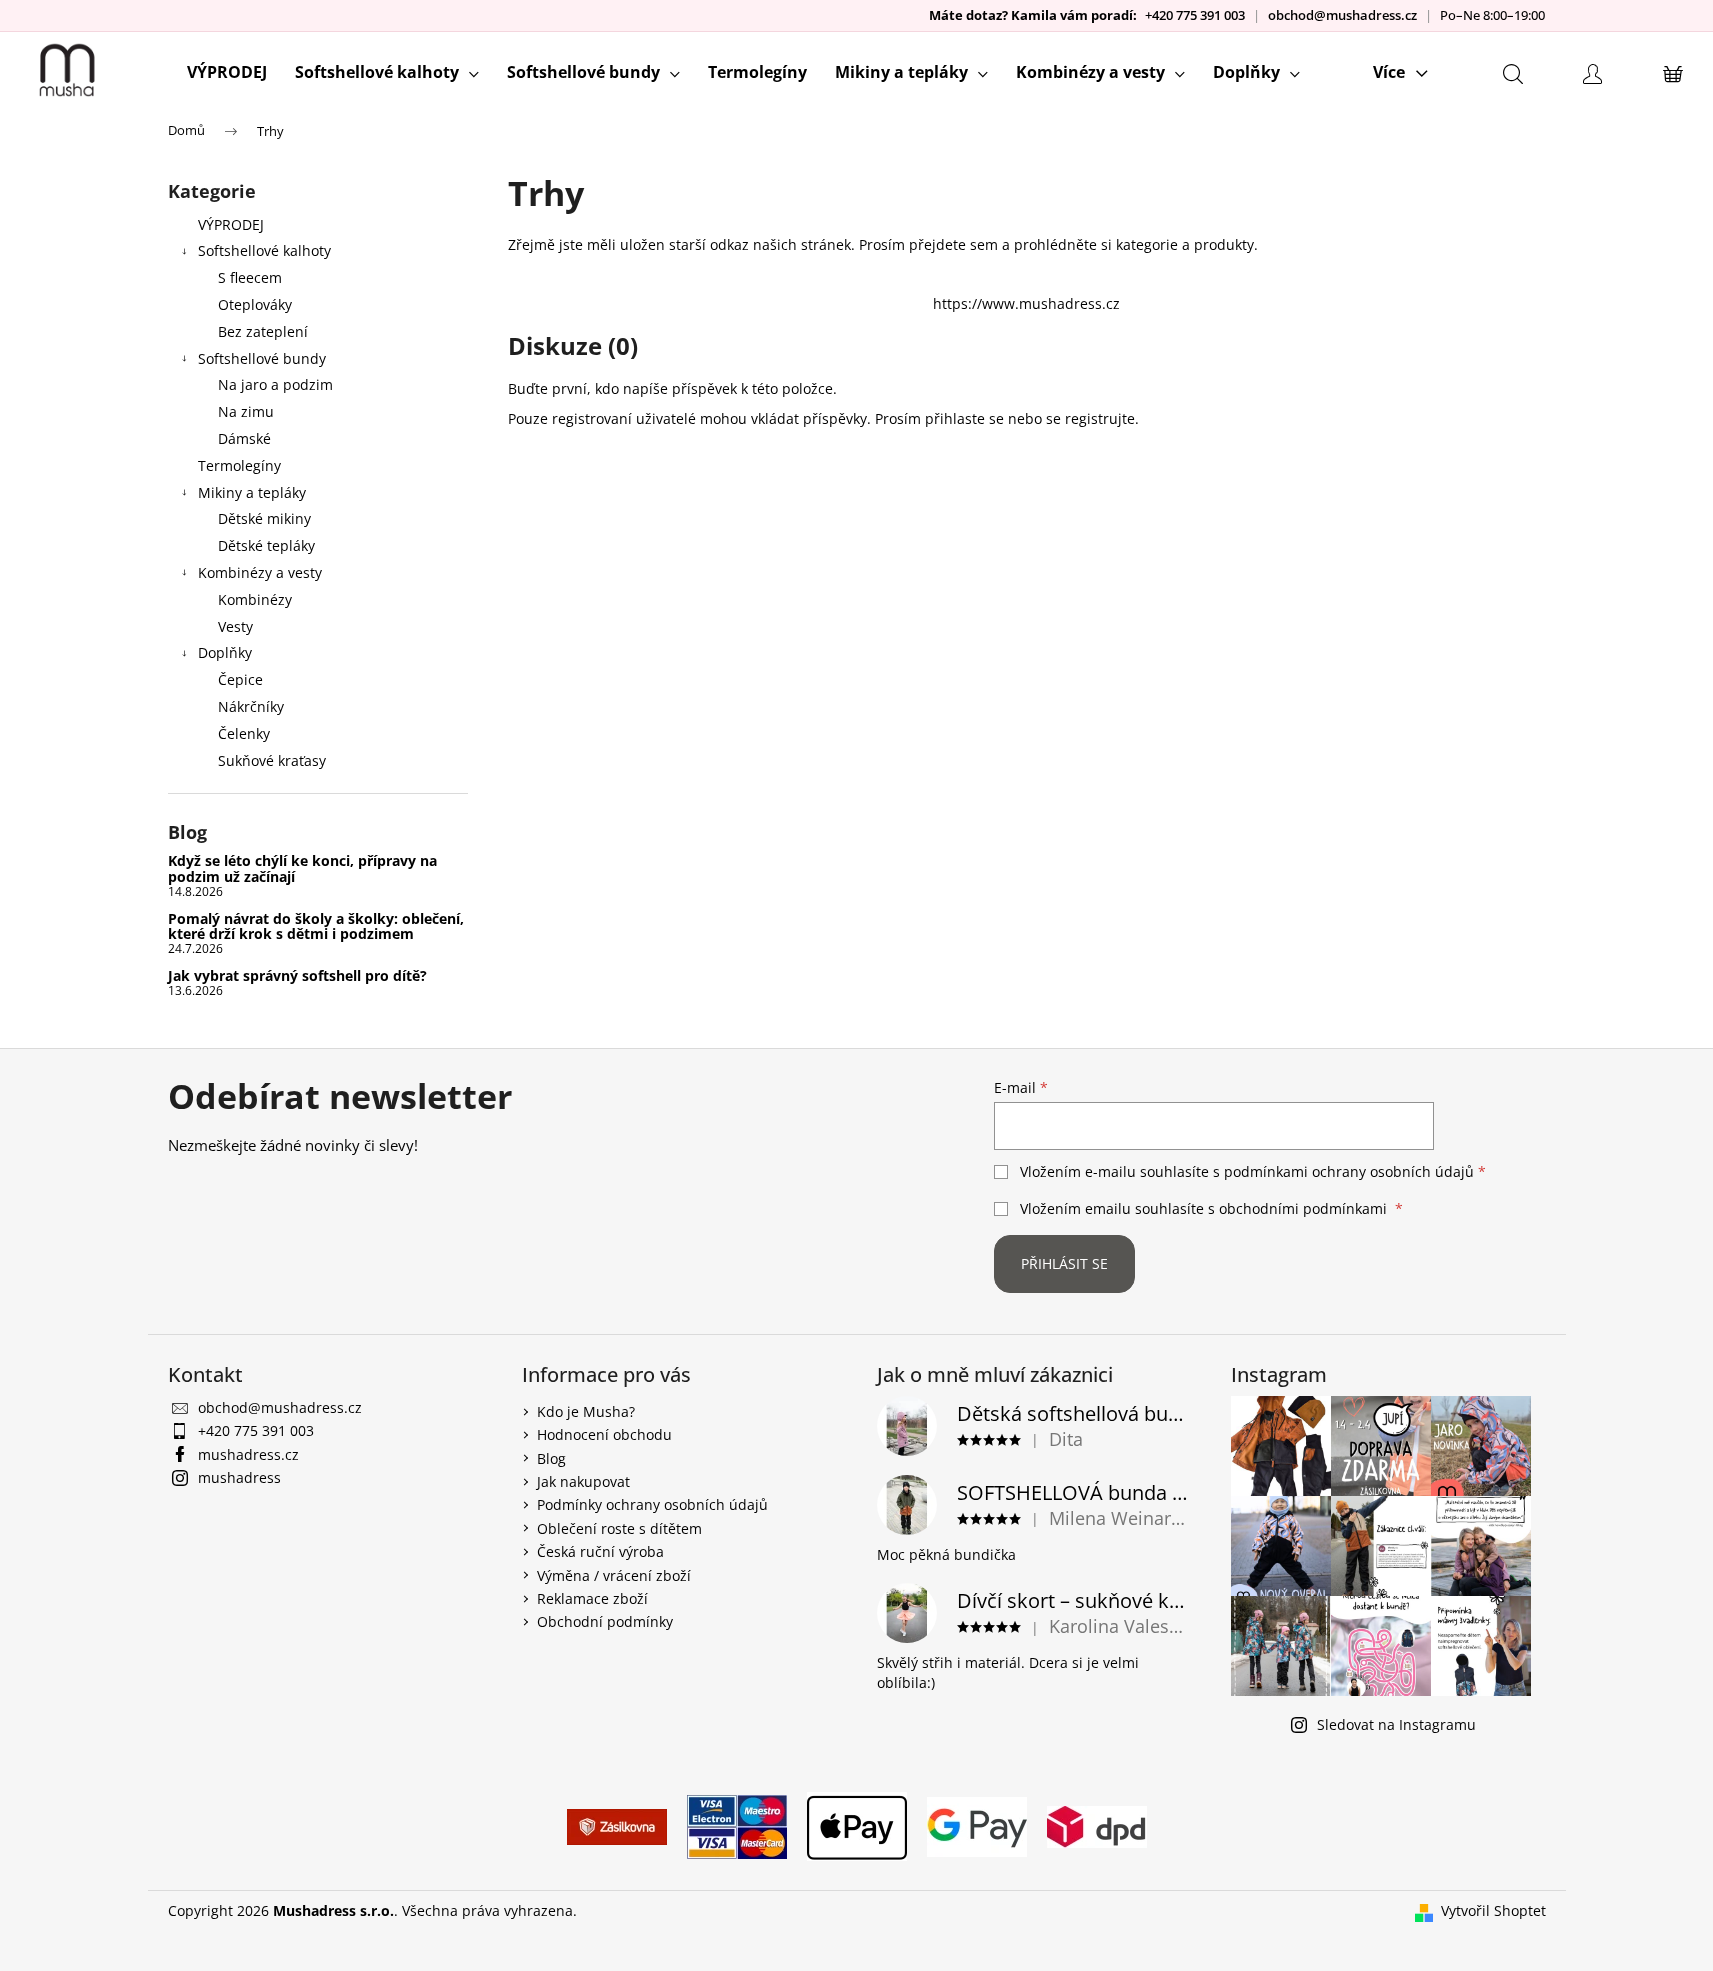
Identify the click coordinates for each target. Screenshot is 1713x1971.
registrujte (1100, 418)
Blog (551, 1458)
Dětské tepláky (266, 545)
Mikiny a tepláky (252, 492)
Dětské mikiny (264, 518)
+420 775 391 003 (1195, 15)
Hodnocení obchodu (604, 1434)
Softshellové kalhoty (264, 250)
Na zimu (246, 411)
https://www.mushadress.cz (1026, 303)
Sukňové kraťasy (272, 760)
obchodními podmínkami (1303, 1208)
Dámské (244, 438)
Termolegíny (239, 465)
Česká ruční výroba (600, 1551)
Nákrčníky (251, 706)
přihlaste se (964, 418)
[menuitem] (227, 72)
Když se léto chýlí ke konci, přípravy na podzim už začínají (302, 868)
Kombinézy (255, 599)
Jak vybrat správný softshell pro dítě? (297, 975)
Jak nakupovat (583, 1481)
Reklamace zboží (592, 1598)
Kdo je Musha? (586, 1411)
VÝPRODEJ (231, 224)
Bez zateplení (263, 331)
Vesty (235, 626)
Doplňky (225, 652)
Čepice (240, 679)
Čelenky (244, 733)
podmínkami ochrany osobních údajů (1349, 1171)
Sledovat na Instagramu (1396, 1724)
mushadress (239, 1477)
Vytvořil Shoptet (1493, 1910)
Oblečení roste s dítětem (619, 1528)
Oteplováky (255, 304)
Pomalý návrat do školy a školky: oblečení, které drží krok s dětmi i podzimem (316, 926)
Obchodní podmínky (605, 1621)
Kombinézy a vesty (260, 572)
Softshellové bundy (262, 358)
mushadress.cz (248, 1454)
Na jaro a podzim (275, 384)
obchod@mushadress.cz (1342, 15)
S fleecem (250, 277)
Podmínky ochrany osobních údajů (652, 1504)
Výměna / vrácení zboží (614, 1575)
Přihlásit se (1064, 1263)
